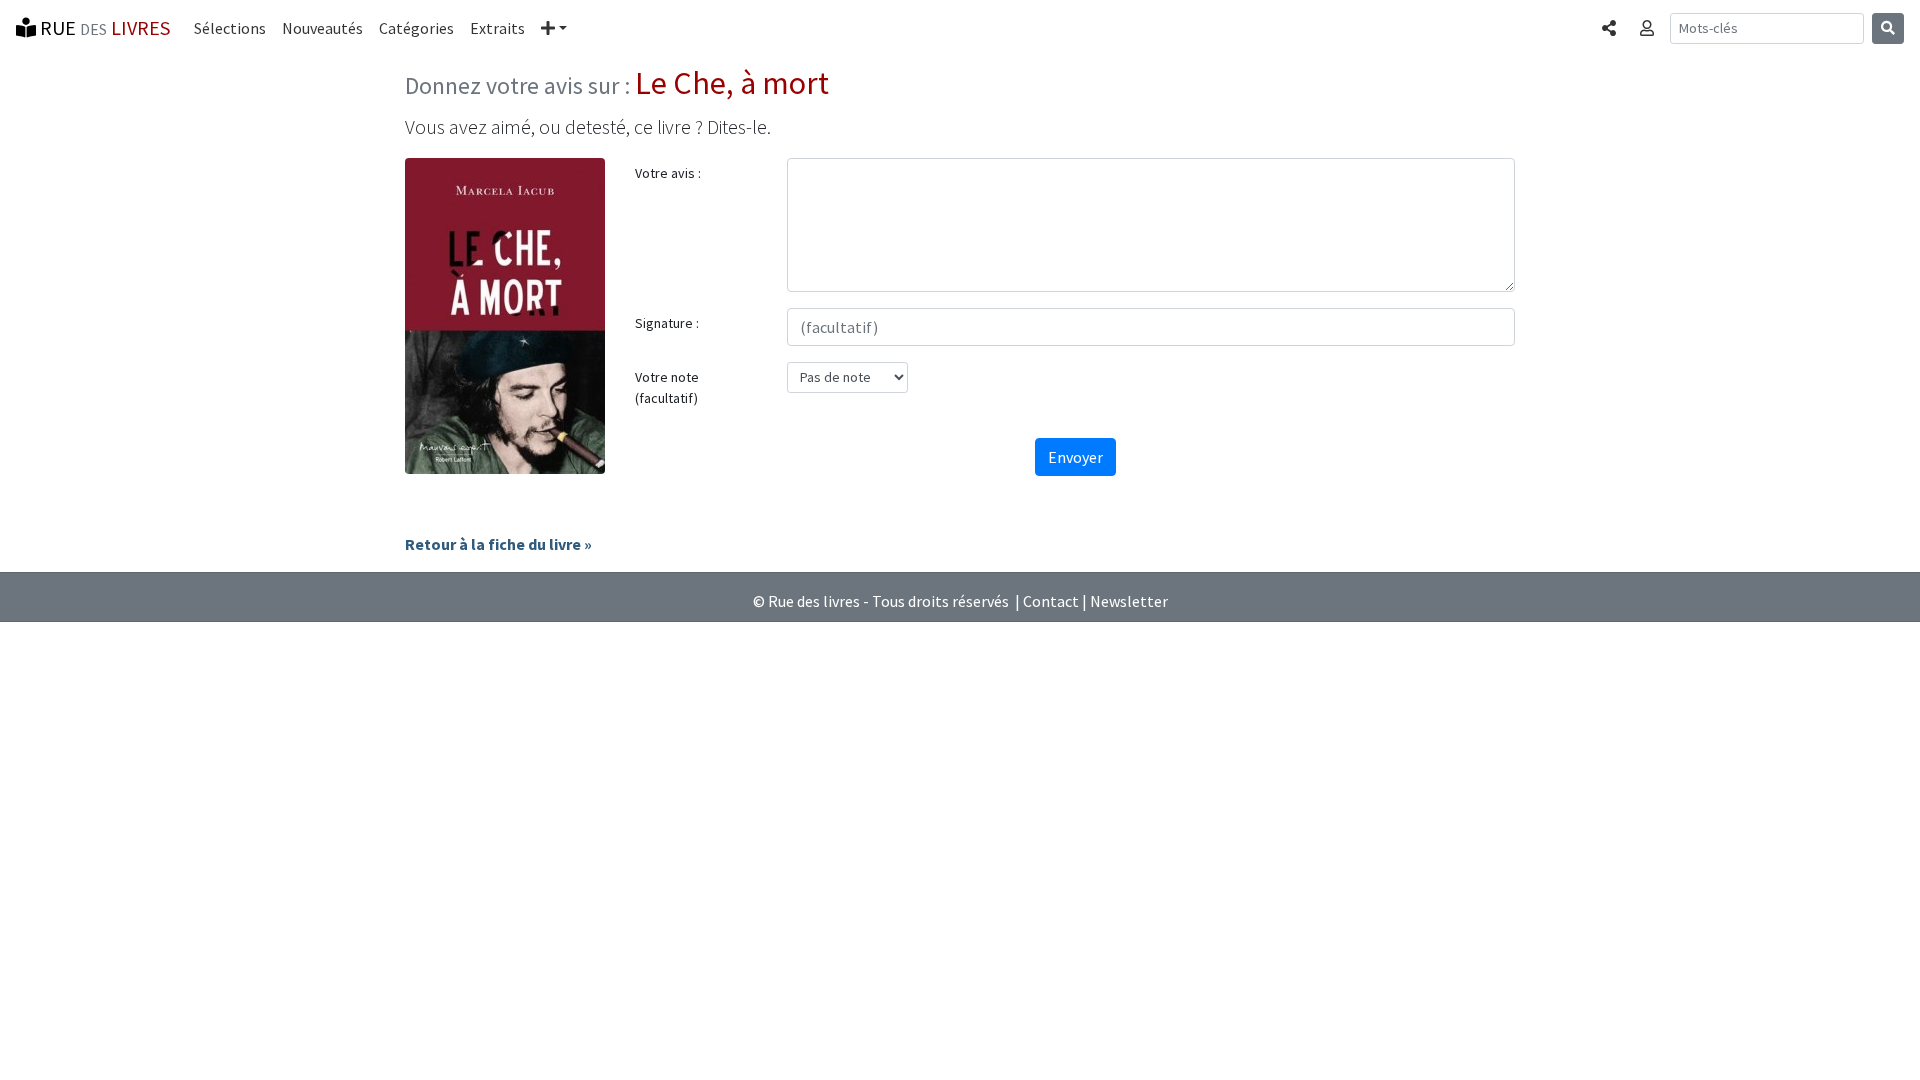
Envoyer (1075, 457)
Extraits (497, 28)
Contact (1051, 601)
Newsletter (1129, 601)
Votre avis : (668, 173)
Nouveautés (322, 28)
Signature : (667, 323)
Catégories (416, 28)
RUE (103, 27)
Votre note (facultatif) (667, 387)
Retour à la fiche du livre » (498, 544)
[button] (554, 28)
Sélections (230, 28)
